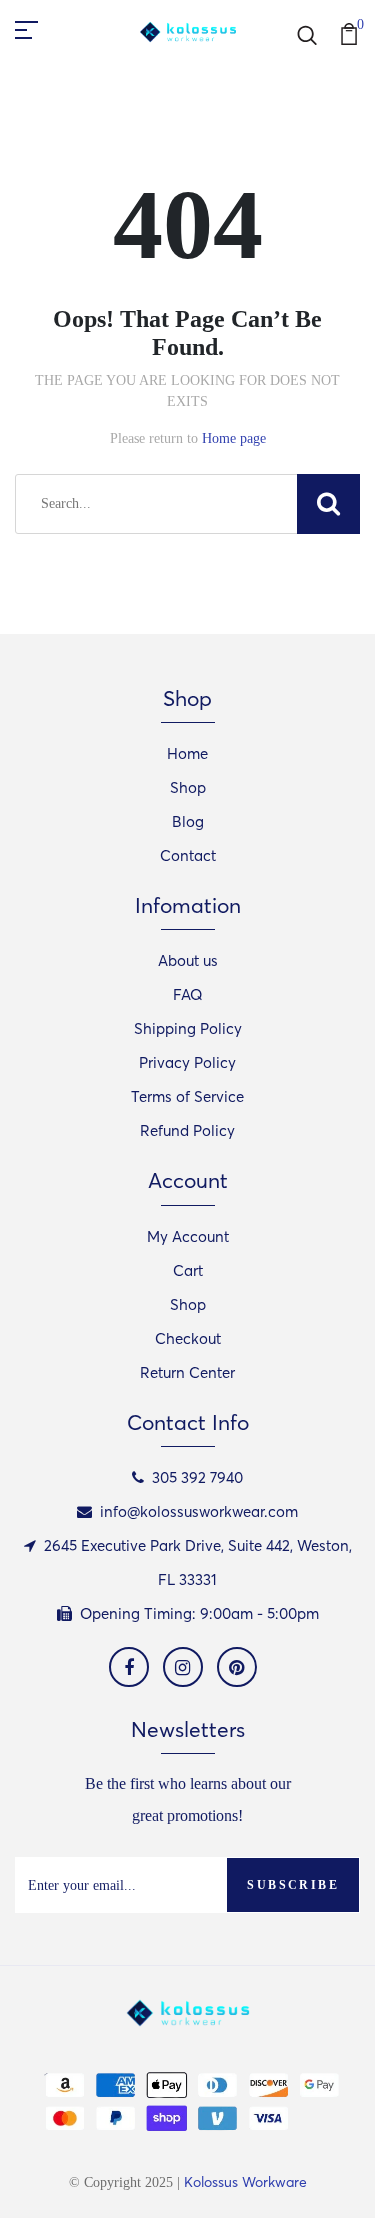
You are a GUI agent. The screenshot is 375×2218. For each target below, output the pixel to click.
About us (188, 960)
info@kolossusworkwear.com (199, 1511)
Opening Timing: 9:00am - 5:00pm (199, 1613)
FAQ (188, 994)
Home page (234, 438)
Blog (188, 821)
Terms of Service (187, 1096)
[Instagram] (183, 1667)
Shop (188, 787)
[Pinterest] (237, 1667)
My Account (188, 1236)
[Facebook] (129, 1667)
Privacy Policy (187, 1062)
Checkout (188, 1338)
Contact (188, 855)
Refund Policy (187, 1130)
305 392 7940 (197, 1477)
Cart (188, 1270)
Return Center (187, 1372)
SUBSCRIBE (293, 1885)
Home (187, 753)
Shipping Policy (188, 1028)
